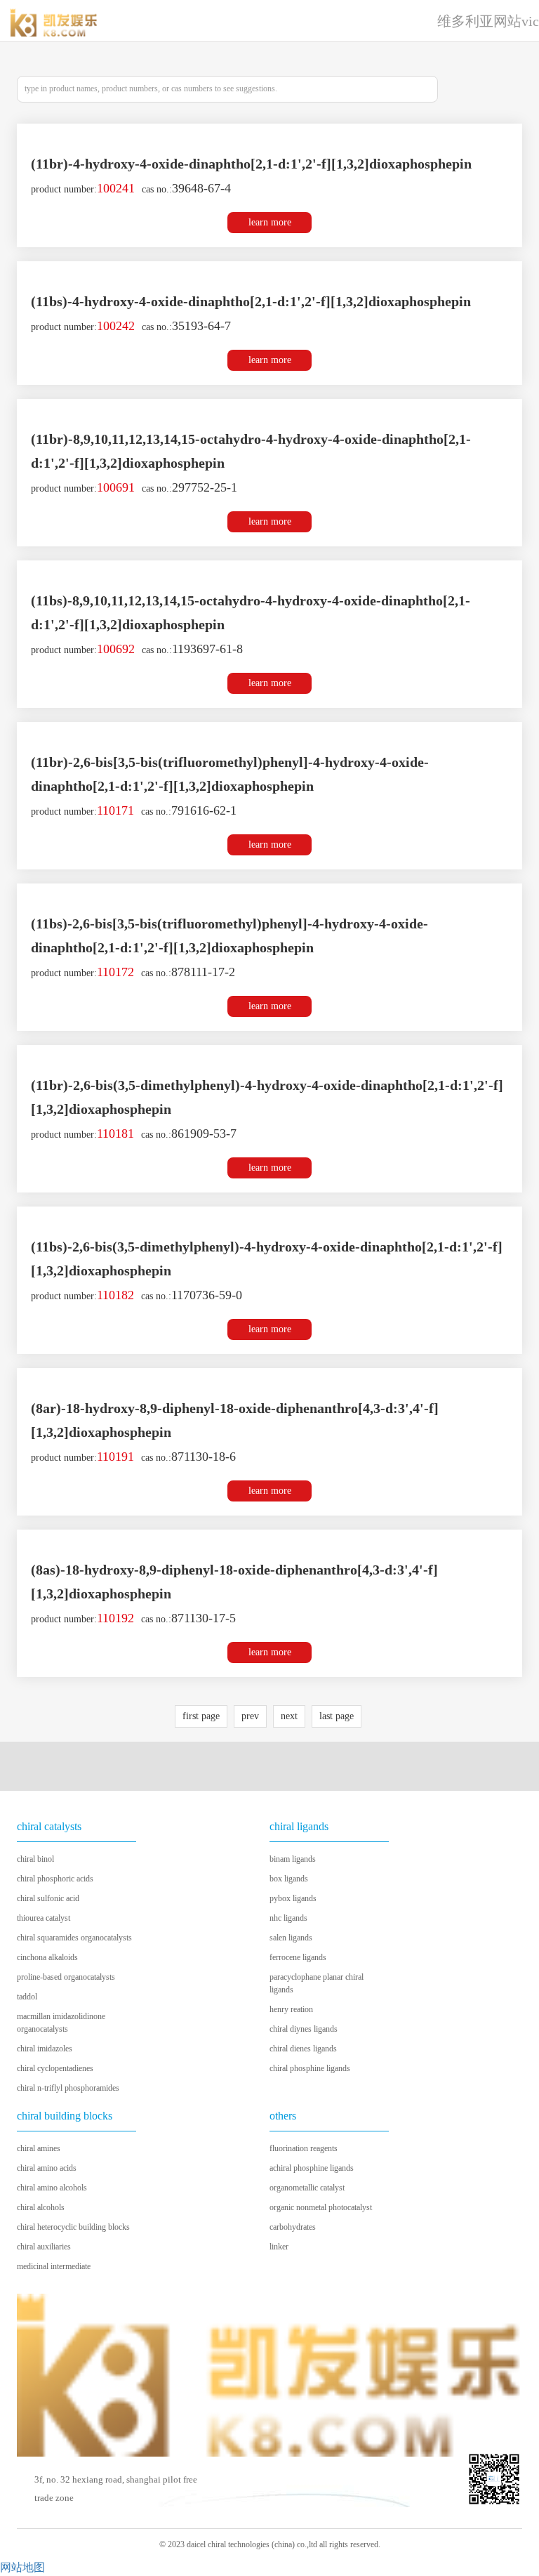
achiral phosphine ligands (312, 2168)
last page (337, 1716)
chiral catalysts (49, 1826)
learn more (270, 222)
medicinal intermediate (54, 2266)
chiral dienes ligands (303, 2049)
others (283, 2116)
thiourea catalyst (44, 1918)
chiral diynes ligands (304, 2029)
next (289, 1716)
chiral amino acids (47, 2168)
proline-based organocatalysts (66, 1977)
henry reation (291, 2009)
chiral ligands (299, 1826)
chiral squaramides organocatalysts (74, 1938)
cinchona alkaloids (47, 1957)
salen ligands (291, 1938)
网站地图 (22, 2567)
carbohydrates (293, 2227)
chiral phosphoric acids (55, 1879)
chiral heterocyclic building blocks (73, 2227)
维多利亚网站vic (488, 21)
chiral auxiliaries (44, 2247)
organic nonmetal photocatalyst (321, 2207)
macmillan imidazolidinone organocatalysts (61, 2023)
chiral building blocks (65, 2116)
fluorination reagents (304, 2148)
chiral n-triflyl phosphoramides (68, 2088)
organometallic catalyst (307, 2188)
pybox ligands (293, 1898)
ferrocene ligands (298, 1957)
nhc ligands (288, 1918)
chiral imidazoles (45, 2049)
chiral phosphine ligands (310, 2068)
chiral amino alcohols (52, 2188)
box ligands (289, 1879)
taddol (27, 1997)
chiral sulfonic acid (48, 1898)
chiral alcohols (41, 2207)
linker (279, 2247)
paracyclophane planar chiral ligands (317, 1983)
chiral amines (39, 2148)
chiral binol (35, 1859)
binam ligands (293, 1859)
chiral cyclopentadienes (55, 2068)
